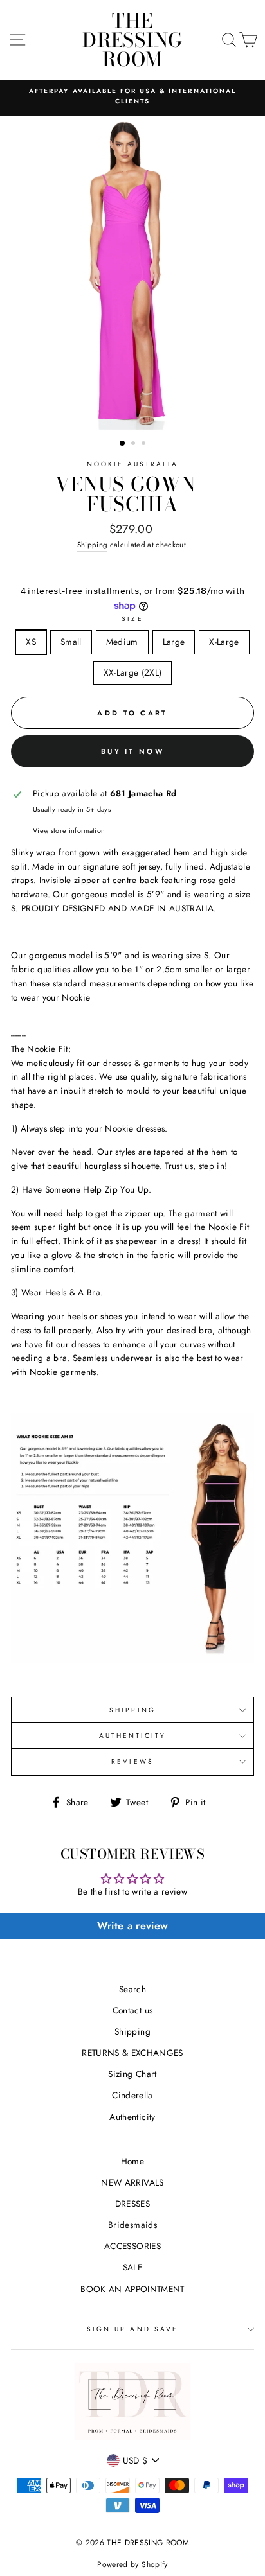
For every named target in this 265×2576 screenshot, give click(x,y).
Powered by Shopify (132, 2564)
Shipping (93, 545)
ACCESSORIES (132, 2246)
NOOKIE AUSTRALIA (133, 464)
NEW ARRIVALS (132, 2182)
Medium (122, 642)
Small (71, 642)
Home (132, 2161)
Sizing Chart (132, 2074)
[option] (132, 97)
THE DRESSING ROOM (132, 40)
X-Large (224, 642)
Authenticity (132, 2117)
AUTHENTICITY (133, 1736)
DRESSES (132, 2204)
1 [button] (123, 444)
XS (31, 642)
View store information (69, 830)
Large (174, 642)
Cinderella (132, 2095)
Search (132, 1989)
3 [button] (145, 444)
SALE (132, 2267)
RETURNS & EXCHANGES (132, 2053)
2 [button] (134, 444)
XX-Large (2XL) (133, 672)
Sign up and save (132, 2329)
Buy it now (132, 751)
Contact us (132, 2010)
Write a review (133, 1926)
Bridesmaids (132, 2225)
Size (132, 619)
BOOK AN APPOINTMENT (132, 2289)
